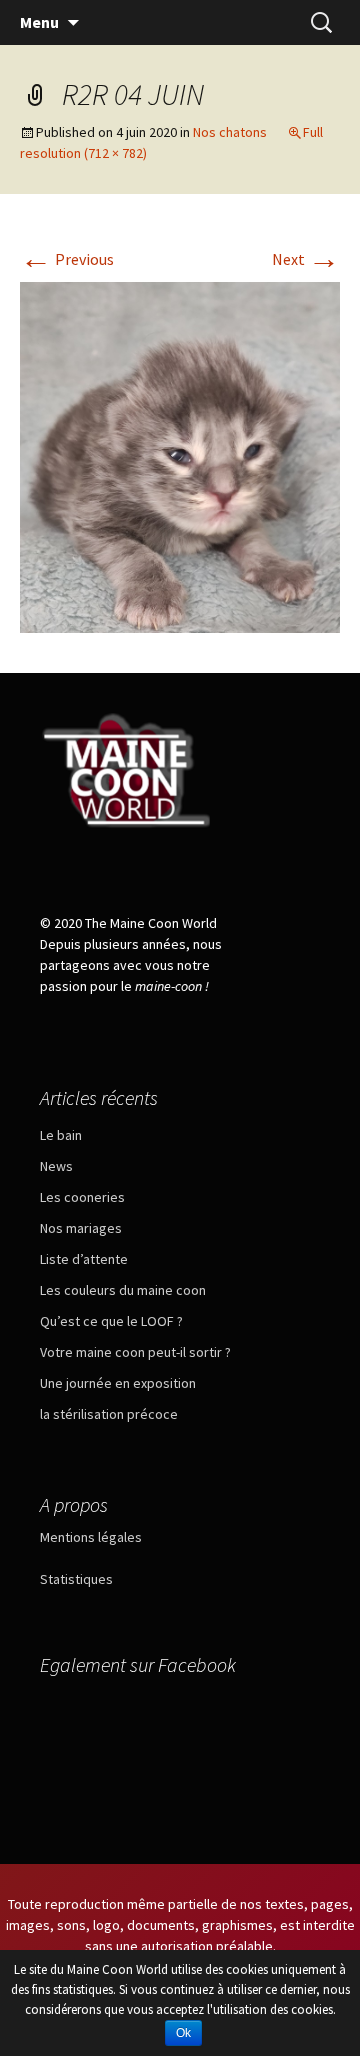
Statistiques (76, 1579)
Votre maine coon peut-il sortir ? (135, 1352)
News (56, 1166)
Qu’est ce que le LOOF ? (111, 1321)
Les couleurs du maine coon (123, 1290)
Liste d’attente (84, 1259)
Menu (39, 22)
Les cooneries (82, 1197)
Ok (183, 2033)
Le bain (61, 1135)
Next (306, 259)
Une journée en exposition (118, 1383)
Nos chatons (230, 132)
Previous (67, 259)
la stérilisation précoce (109, 1414)
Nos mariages (81, 1228)
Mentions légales (91, 1537)
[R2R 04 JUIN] (180, 455)
